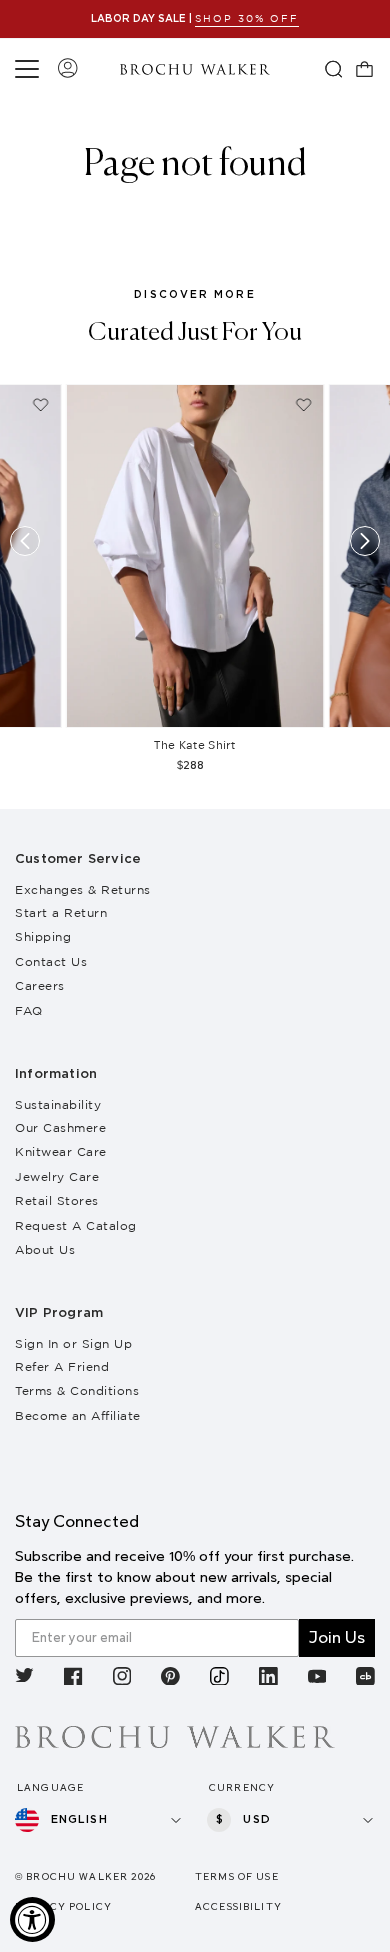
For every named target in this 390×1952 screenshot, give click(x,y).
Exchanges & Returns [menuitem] (83, 889)
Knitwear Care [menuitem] (61, 1151)
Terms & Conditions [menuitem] (77, 1390)
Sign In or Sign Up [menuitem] (73, 1343)
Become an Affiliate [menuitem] (78, 1415)
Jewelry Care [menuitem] (57, 1176)
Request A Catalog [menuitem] (76, 1225)
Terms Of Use (237, 1876)
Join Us (337, 1637)
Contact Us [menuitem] (51, 961)
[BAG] (365, 69)
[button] (30, 69)
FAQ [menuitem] (29, 1010)
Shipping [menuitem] (43, 936)
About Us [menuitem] (45, 1249)
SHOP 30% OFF (247, 18)
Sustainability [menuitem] (58, 1104)
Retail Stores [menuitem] (57, 1200)
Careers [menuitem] (40, 985)
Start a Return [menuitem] (61, 912)
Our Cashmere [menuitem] (60, 1127)
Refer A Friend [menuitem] (62, 1366)
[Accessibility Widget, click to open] (32, 1919)
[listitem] (24, 1678)
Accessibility (238, 1906)
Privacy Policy (63, 1906)
